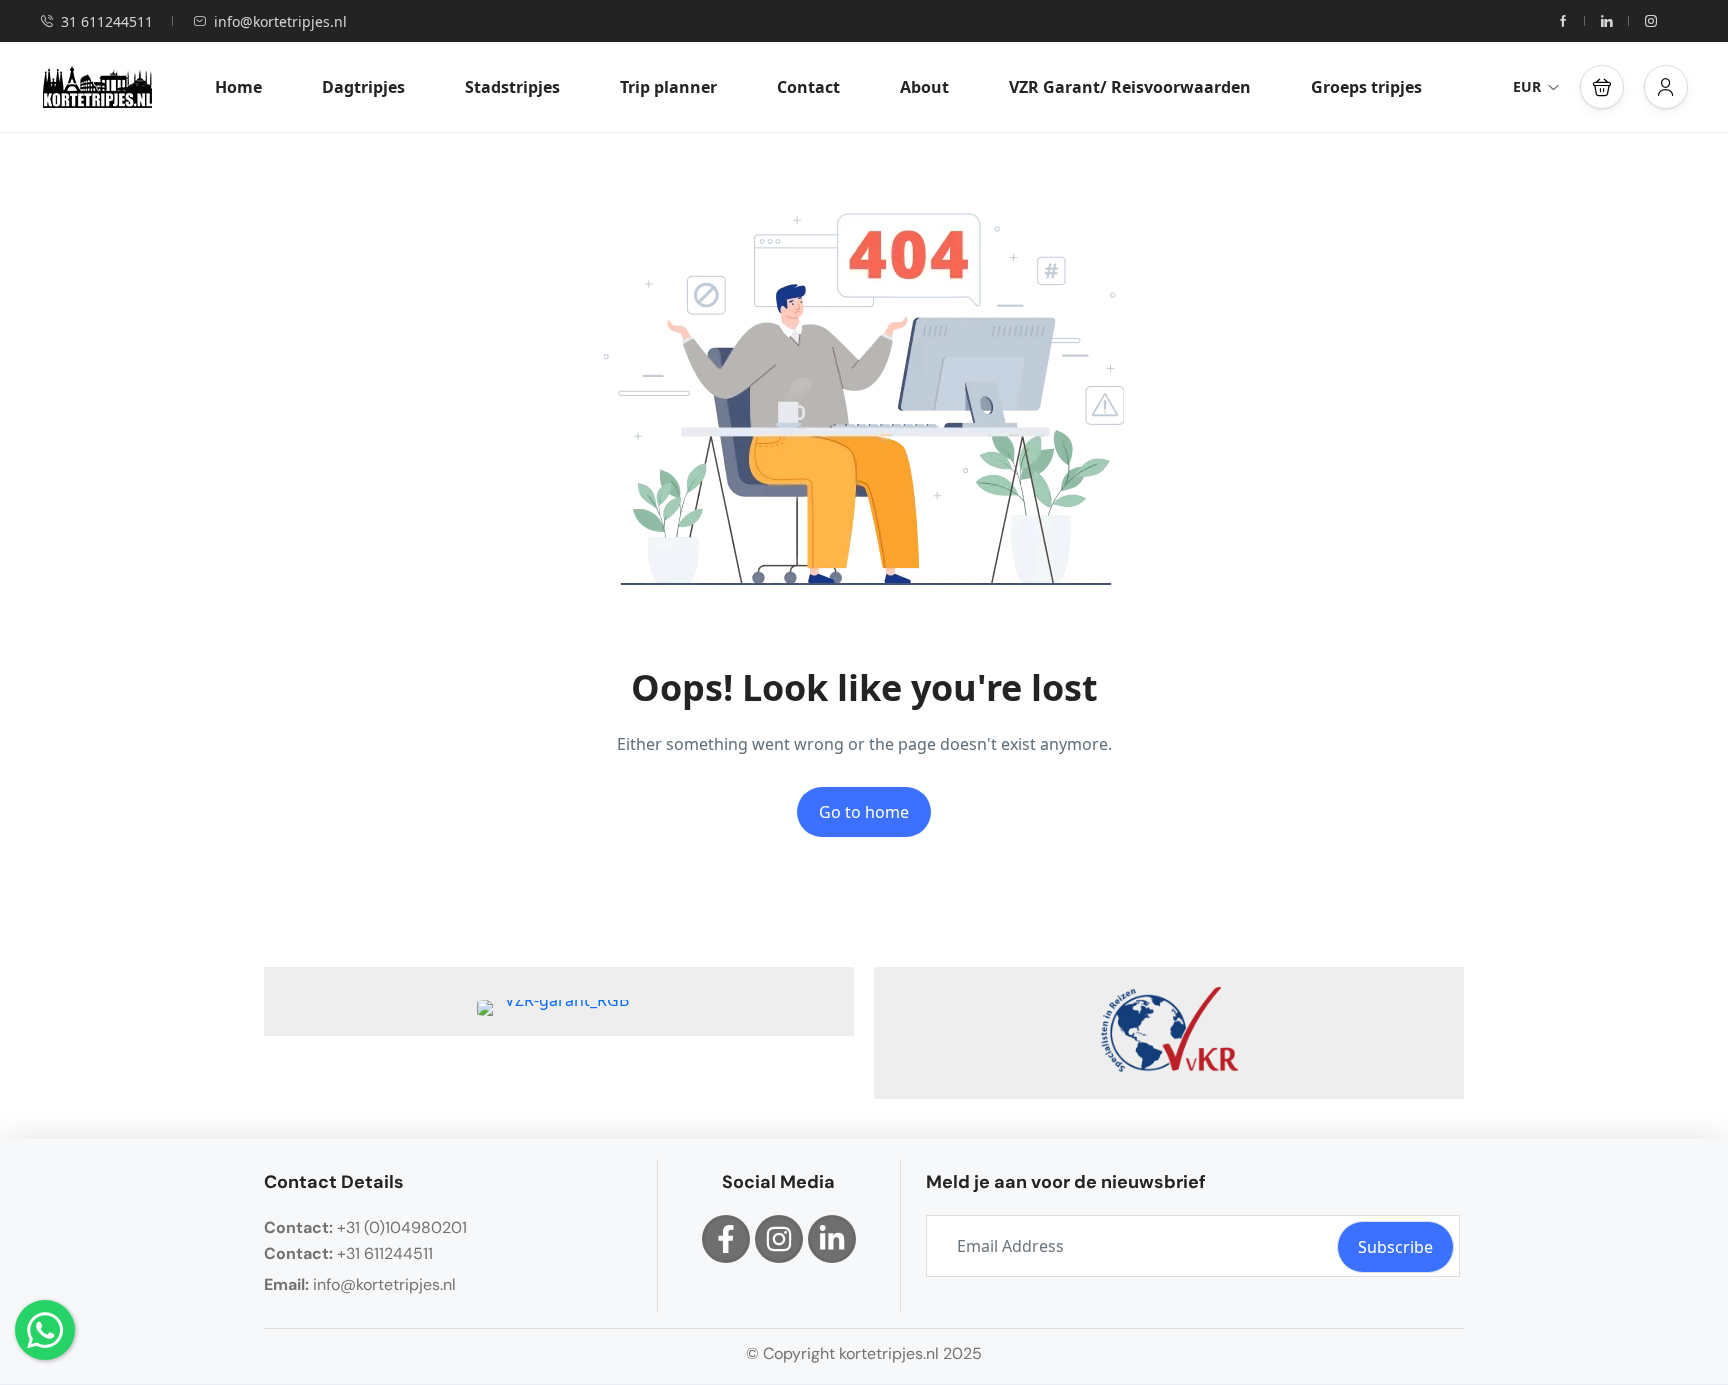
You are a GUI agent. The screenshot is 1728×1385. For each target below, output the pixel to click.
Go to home (864, 812)
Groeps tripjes (1366, 87)
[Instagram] (779, 1239)
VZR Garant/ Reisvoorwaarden (1130, 87)
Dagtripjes (363, 87)
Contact (808, 87)
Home (238, 87)
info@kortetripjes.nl (280, 21)
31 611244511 (107, 21)
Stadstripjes (512, 87)
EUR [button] (1527, 86)
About (924, 87)
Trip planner (668, 87)
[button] (1602, 87)
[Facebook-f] (726, 1239)
